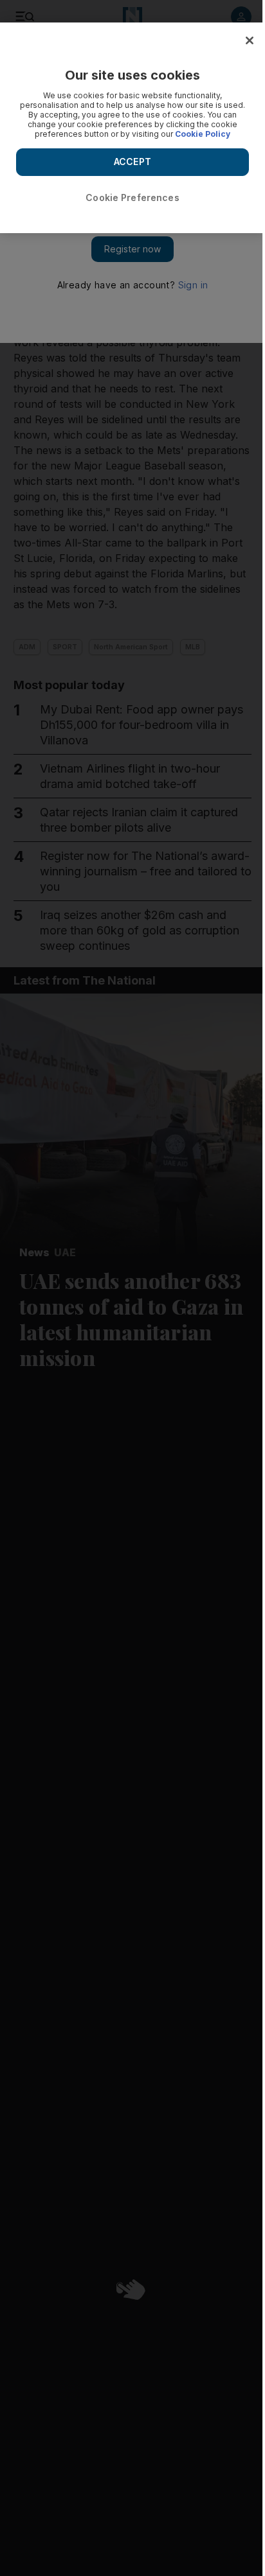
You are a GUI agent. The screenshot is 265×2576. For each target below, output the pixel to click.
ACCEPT (132, 162)
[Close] (250, 40)
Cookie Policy (203, 134)
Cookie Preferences (132, 197)
